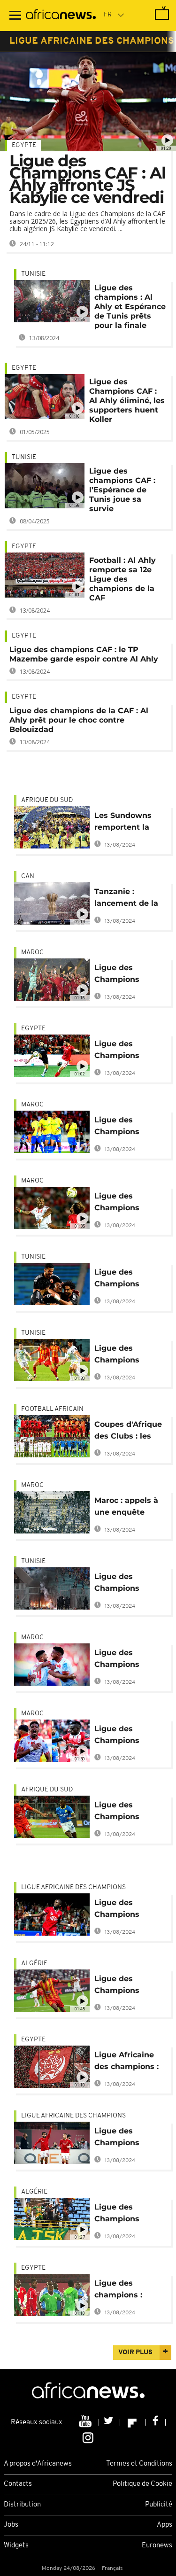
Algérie (34, 1964)
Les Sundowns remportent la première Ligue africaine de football (125, 823)
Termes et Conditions (139, 2464)
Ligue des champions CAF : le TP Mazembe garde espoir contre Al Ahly (84, 654)
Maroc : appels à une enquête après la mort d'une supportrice (129, 1508)
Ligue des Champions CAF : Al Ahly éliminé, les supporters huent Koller (127, 401)
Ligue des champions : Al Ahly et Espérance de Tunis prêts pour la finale (130, 307)
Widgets (16, 2546)
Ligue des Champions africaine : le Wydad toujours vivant (126, 1051)
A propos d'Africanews (38, 2464)
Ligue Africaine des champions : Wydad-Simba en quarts (129, 2062)
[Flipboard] (133, 2422)
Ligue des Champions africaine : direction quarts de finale (126, 2138)
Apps (165, 2525)
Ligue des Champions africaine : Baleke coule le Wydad (128, 1910)
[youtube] (86, 2422)
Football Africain (52, 1409)
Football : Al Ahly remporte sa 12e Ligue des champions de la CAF (122, 579)
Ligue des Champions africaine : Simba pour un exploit (127, 1736)
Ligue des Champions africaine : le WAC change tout (129, 1203)
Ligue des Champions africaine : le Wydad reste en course (126, 1660)
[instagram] (88, 2437)
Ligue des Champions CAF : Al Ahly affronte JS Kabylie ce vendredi (88, 179)
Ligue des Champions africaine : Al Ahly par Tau (129, 1280)
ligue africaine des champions (92, 41)
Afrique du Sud (47, 800)
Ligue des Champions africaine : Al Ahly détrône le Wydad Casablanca (130, 975)
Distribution (22, 2505)
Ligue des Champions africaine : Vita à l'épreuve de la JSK (126, 2214)
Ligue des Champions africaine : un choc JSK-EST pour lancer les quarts (130, 1986)
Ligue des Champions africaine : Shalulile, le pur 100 (125, 1812)
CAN (28, 876)
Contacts (18, 2484)
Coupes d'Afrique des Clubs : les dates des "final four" (128, 1432)
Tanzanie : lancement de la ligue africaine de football (129, 899)
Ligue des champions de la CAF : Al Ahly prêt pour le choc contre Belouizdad (79, 720)
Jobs (11, 2525)
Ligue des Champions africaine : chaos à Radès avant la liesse (130, 1584)
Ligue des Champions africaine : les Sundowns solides (130, 1127)
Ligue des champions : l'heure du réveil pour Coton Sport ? (128, 2291)
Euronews (157, 2546)
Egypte (24, 145)
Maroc (32, 953)
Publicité (159, 2505)
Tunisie (33, 274)
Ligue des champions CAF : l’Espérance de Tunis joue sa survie (122, 490)
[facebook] (156, 2422)
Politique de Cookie (142, 2484)
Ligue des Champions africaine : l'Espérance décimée (117, 1356)
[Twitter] (110, 2422)
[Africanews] (61, 16)
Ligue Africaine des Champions (73, 1887)
